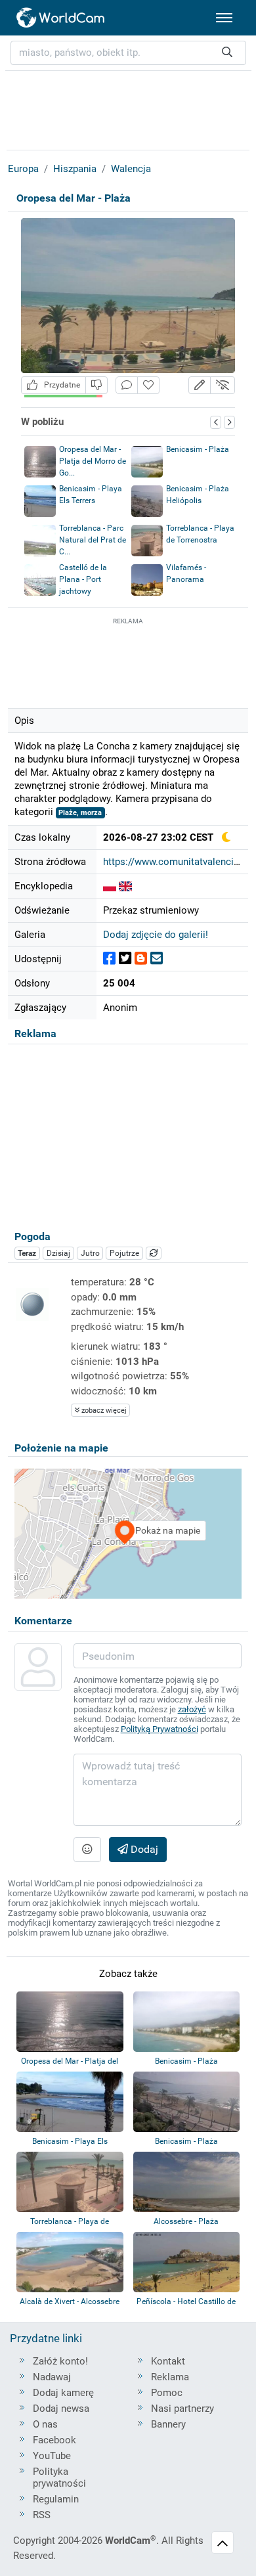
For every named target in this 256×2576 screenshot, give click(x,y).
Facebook (54, 2440)
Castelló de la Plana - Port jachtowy (83, 579)
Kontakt (168, 2361)
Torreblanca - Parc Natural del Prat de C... (93, 540)
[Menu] (224, 18)
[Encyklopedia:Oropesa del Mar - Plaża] (110, 886)
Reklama (170, 2377)
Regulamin (56, 2499)
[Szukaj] (227, 53)
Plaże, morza (80, 813)
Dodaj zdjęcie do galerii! (156, 935)
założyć (192, 1709)
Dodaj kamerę (63, 2393)
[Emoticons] (87, 1850)
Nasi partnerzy (182, 2409)
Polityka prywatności (59, 2477)
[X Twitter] (125, 959)
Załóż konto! (60, 2361)
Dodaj (143, 1849)
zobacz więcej (103, 1410)
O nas (45, 2424)
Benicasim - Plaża (198, 449)
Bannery (168, 2424)
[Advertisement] (128, 661)
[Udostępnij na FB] (109, 959)
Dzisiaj (58, 1253)
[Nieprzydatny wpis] (96, 385)
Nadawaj (52, 2377)
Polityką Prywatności (160, 1729)
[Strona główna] (61, 18)
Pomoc (167, 2393)
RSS (42, 2515)
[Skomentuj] (127, 385)
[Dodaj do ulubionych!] (148, 385)
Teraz (27, 1253)
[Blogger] (141, 959)
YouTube (52, 2456)
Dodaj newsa (61, 2409)
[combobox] (128, 53)
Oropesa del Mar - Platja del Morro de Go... (93, 461)
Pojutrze (124, 1253)
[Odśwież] (154, 1253)
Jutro (90, 1253)
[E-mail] (157, 959)
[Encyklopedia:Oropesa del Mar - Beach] (125, 886)
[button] (200, 385)
